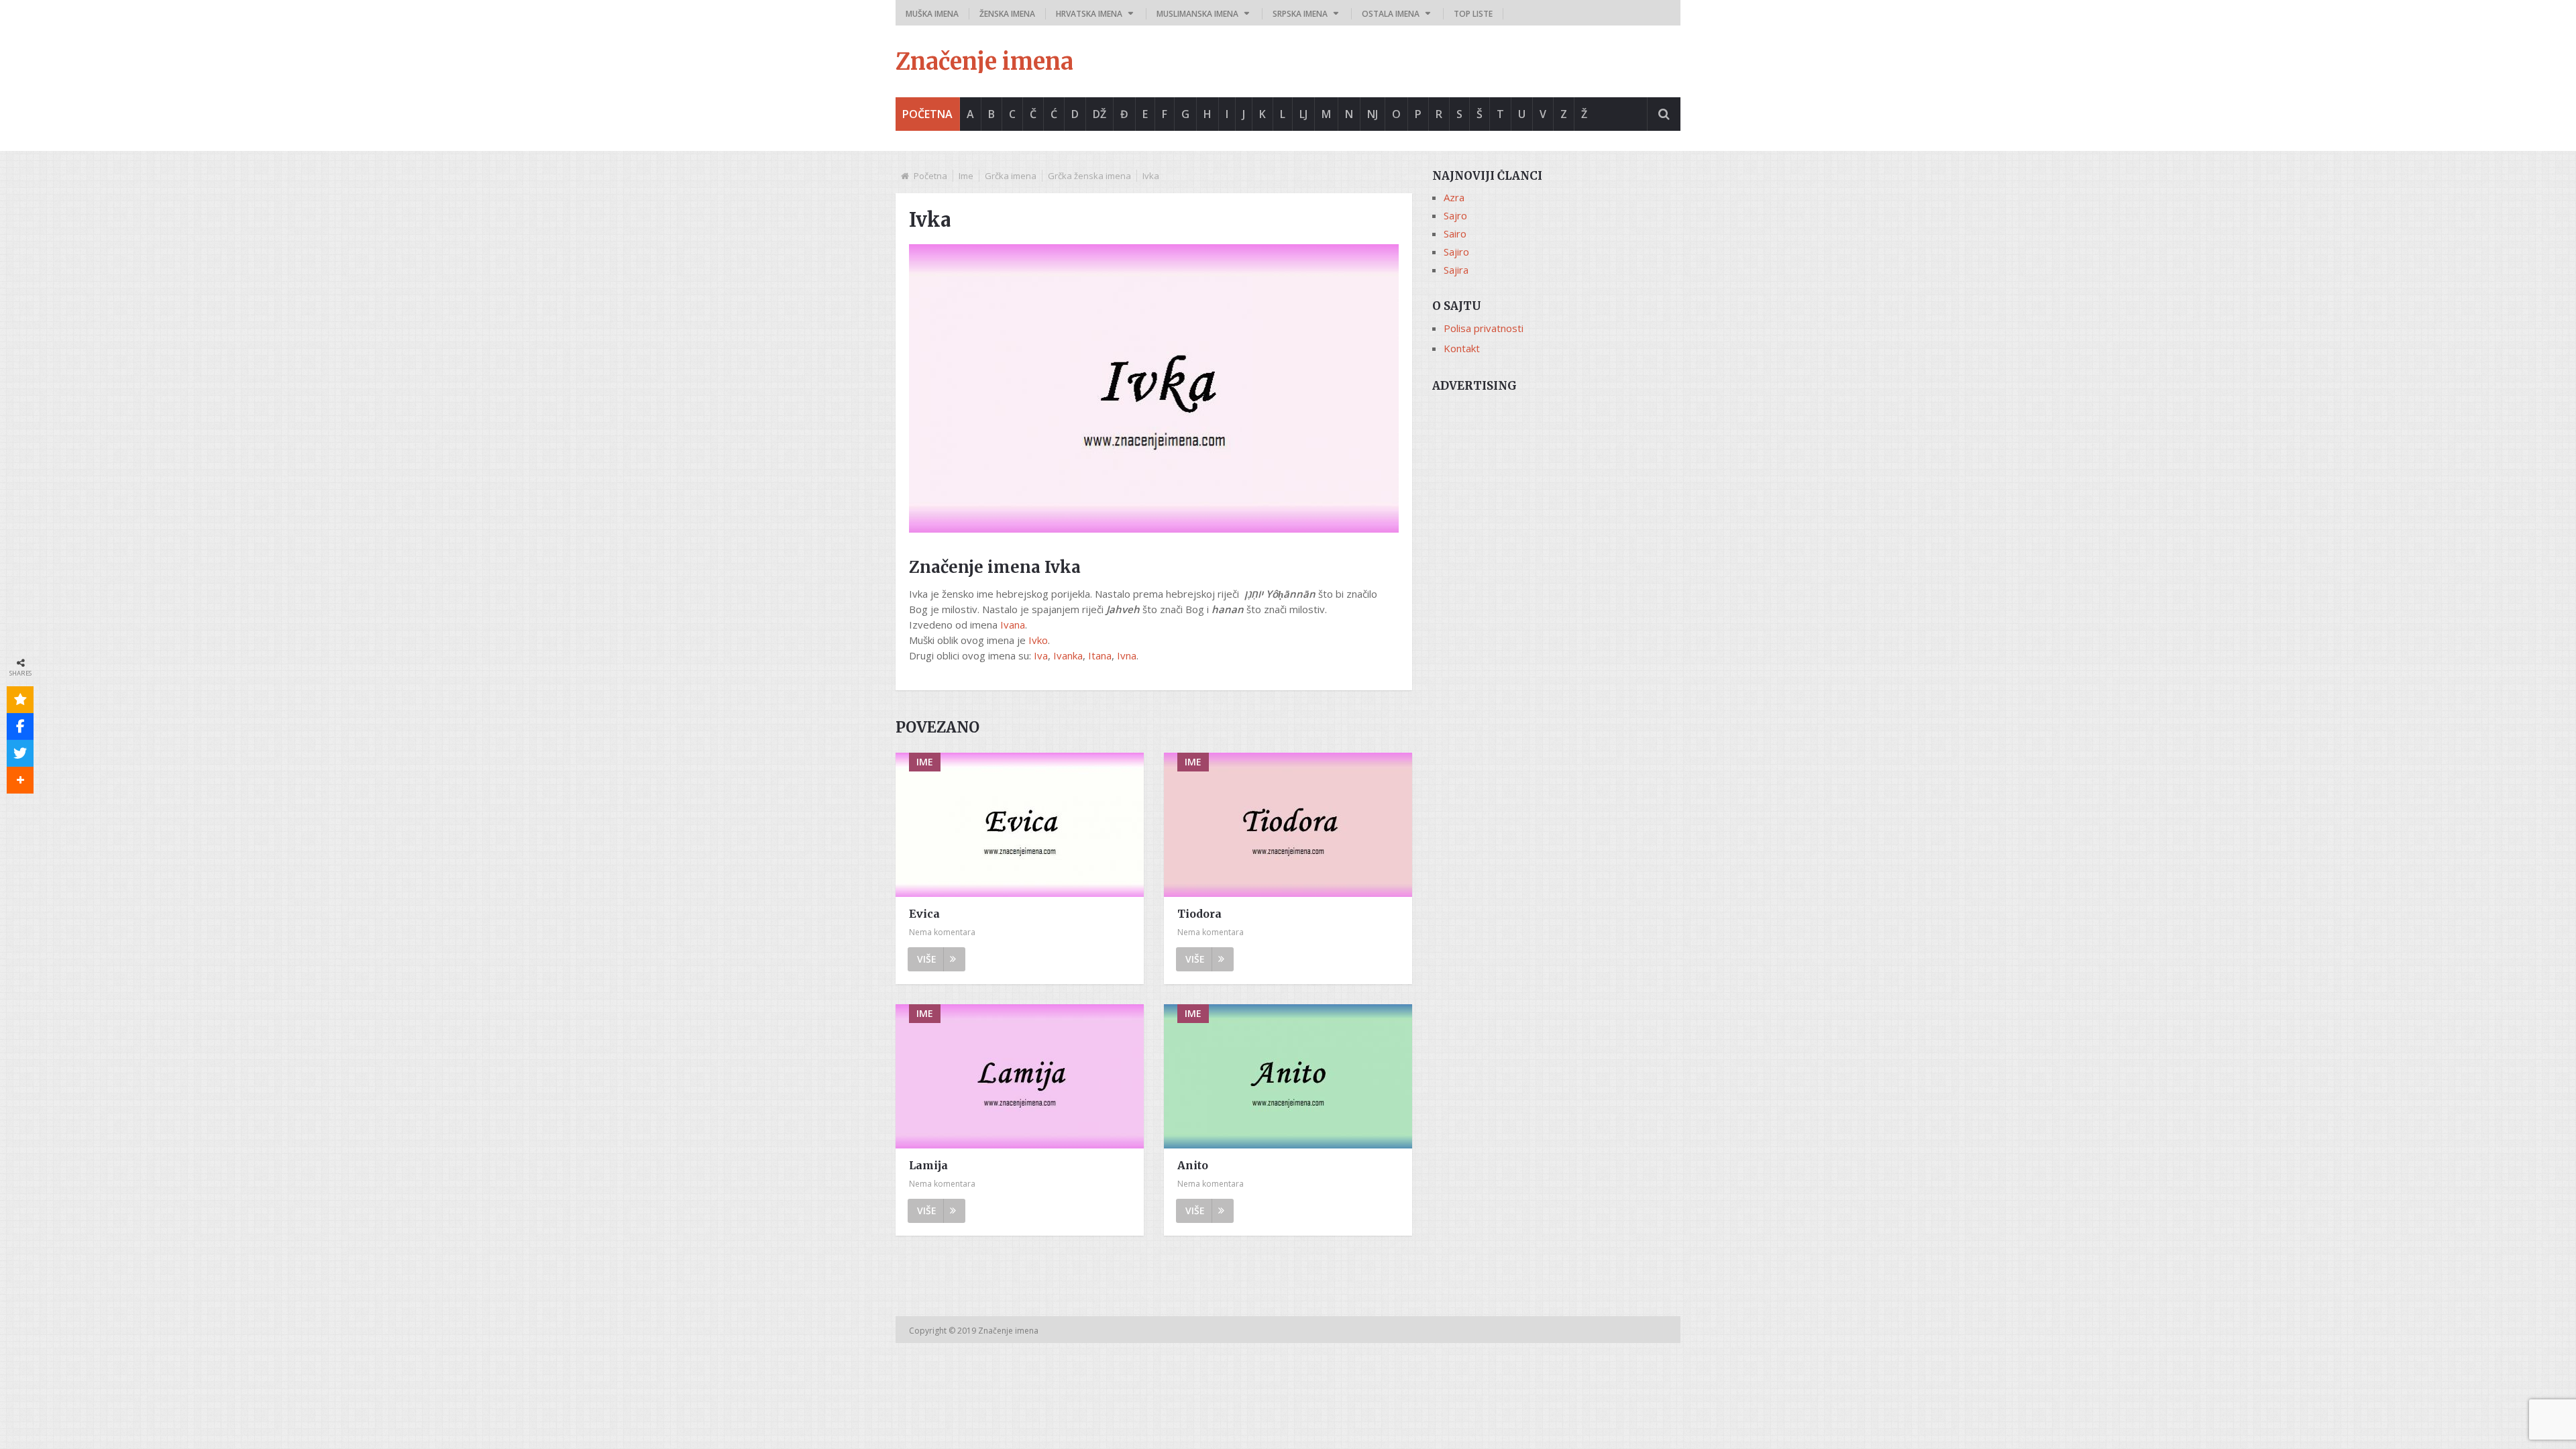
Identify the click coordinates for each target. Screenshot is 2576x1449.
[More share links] (20, 780)
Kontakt (1462, 348)
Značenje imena (984, 62)
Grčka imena (1011, 176)
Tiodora (1199, 914)
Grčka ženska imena (1089, 176)
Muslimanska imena (1197, 14)
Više (927, 959)
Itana (1100, 655)
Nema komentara (942, 932)
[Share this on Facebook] (20, 727)
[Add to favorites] (20, 700)
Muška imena (932, 14)
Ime (966, 176)
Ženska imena (1007, 14)
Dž (1099, 114)
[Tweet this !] (20, 753)
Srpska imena (1300, 14)
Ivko (1038, 640)
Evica (924, 914)
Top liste (1473, 14)
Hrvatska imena (1089, 14)
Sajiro (1456, 252)
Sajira (1456, 270)
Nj (1373, 114)
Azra (1454, 197)
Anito (1193, 1165)
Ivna (1127, 655)
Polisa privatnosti (1484, 328)
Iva (1041, 655)
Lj (1303, 114)
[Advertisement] (1556, 494)
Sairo (1455, 233)
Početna (927, 114)
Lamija (928, 1165)
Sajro (1455, 215)
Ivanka (1068, 655)
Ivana (1013, 625)
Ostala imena (1391, 14)
